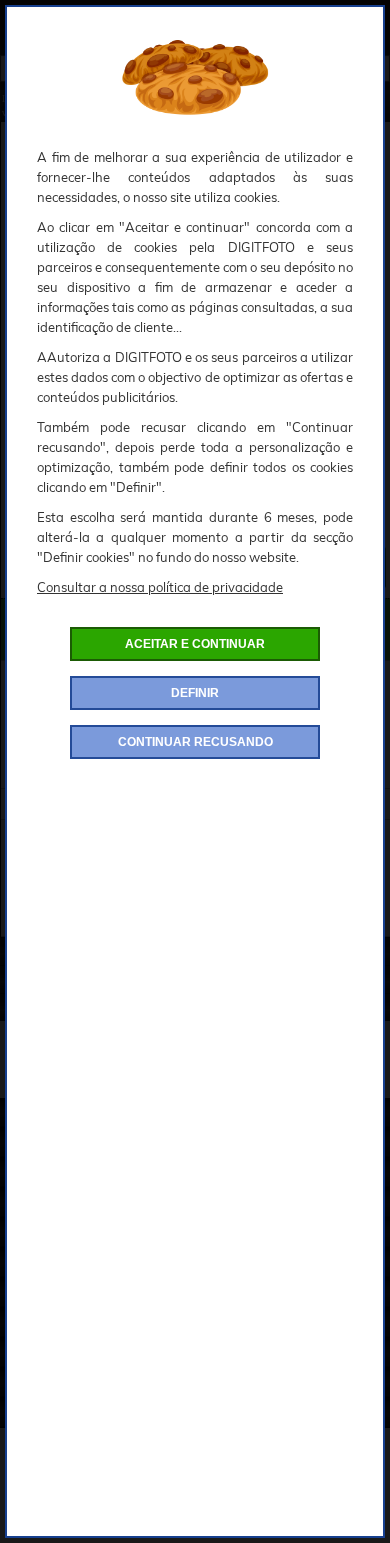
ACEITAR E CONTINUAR (195, 644)
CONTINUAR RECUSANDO (195, 742)
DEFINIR (195, 693)
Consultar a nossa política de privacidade (160, 587)
